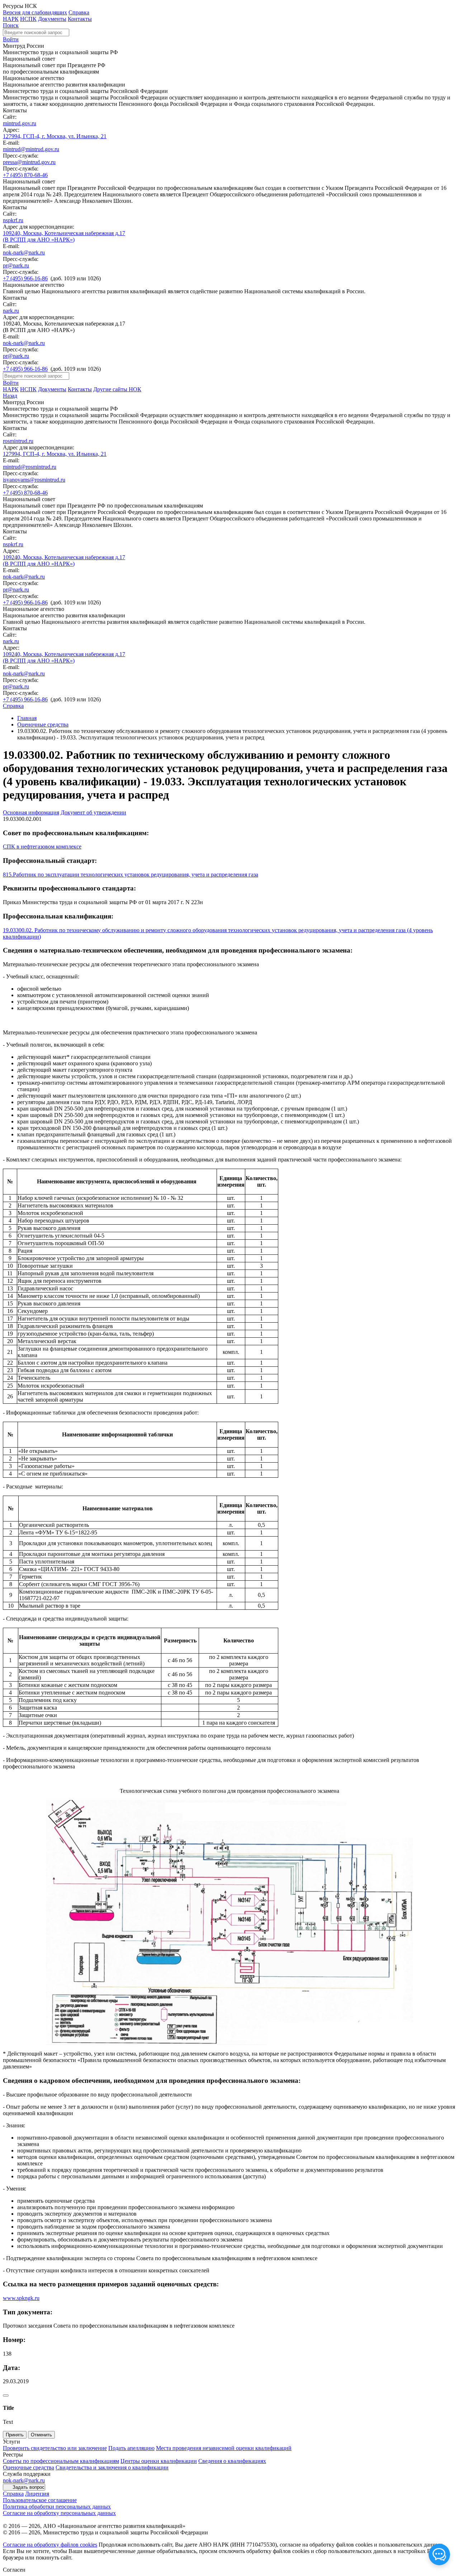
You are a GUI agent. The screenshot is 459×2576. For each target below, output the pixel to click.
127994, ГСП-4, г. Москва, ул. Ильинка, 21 (55, 136)
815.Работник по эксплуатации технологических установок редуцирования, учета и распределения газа (131, 875)
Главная (27, 718)
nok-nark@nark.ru (24, 253)
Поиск (11, 25)
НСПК (28, 19)
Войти (11, 39)
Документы (52, 19)
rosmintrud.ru (18, 441)
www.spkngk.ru (21, 2298)
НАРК (11, 19)
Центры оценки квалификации (159, 2461)
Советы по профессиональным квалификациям (61, 2461)
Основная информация (31, 812)
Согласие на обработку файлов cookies (50, 2545)
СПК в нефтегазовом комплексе (42, 847)
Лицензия (37, 2494)
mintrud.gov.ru (20, 123)
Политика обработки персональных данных (57, 2507)
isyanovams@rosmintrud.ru (34, 480)
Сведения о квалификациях (232, 2461)
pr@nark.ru (16, 265)
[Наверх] (6, 2395)
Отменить (41, 2435)
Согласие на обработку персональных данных (59, 2513)
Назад (10, 396)
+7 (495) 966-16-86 (25, 278)
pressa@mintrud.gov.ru (29, 162)
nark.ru (11, 311)
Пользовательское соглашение (40, 2500)
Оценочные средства (43, 724)
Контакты (80, 19)
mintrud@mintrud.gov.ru (31, 149)
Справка (79, 12)
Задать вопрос (29, 2487)
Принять (15, 2435)
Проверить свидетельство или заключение (55, 2448)
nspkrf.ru (13, 220)
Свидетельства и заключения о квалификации (112, 2467)
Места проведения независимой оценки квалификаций (224, 2448)
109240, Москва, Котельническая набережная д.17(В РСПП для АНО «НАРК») (64, 236)
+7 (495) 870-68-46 (25, 175)
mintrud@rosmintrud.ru (30, 467)
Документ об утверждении (93, 812)
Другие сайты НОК (117, 389)
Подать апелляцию (131, 2448)
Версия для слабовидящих (35, 12)
